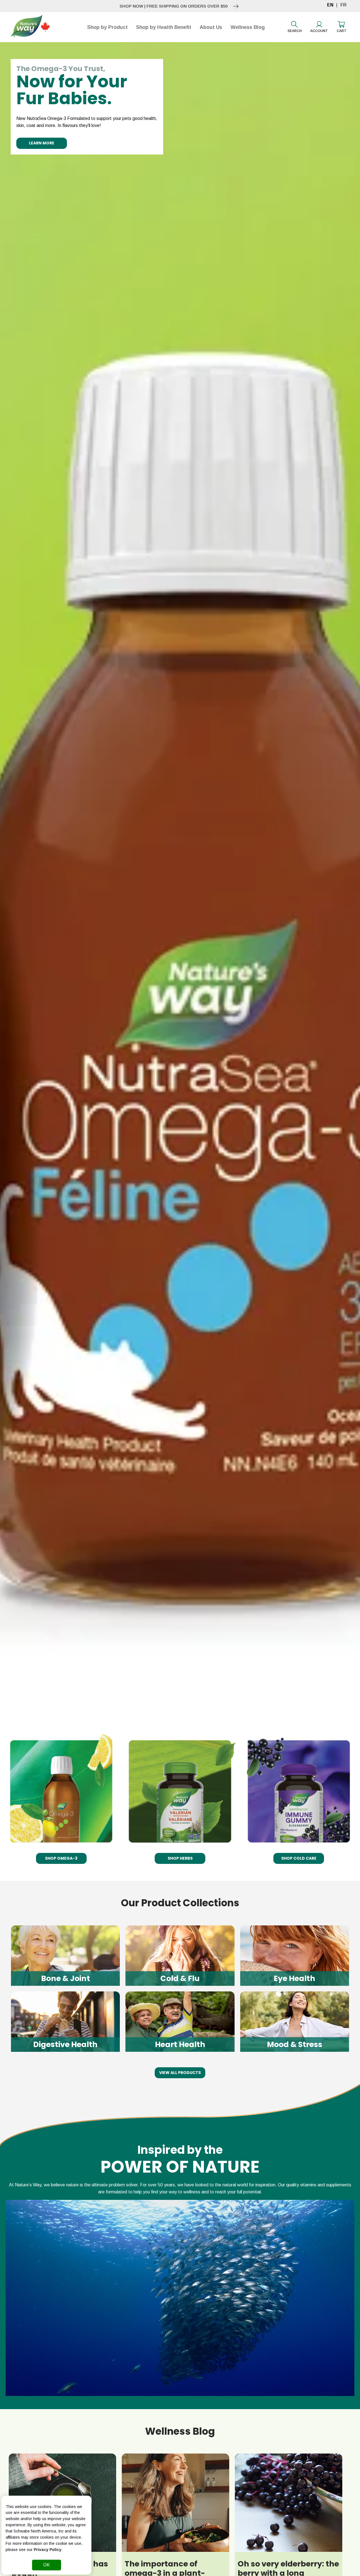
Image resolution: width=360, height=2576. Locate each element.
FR (343, 5)
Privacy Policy (48, 2550)
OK (47, 2565)
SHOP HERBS (180, 1858)
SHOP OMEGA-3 (61, 1858)
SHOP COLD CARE (299, 1858)
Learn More (42, 143)
